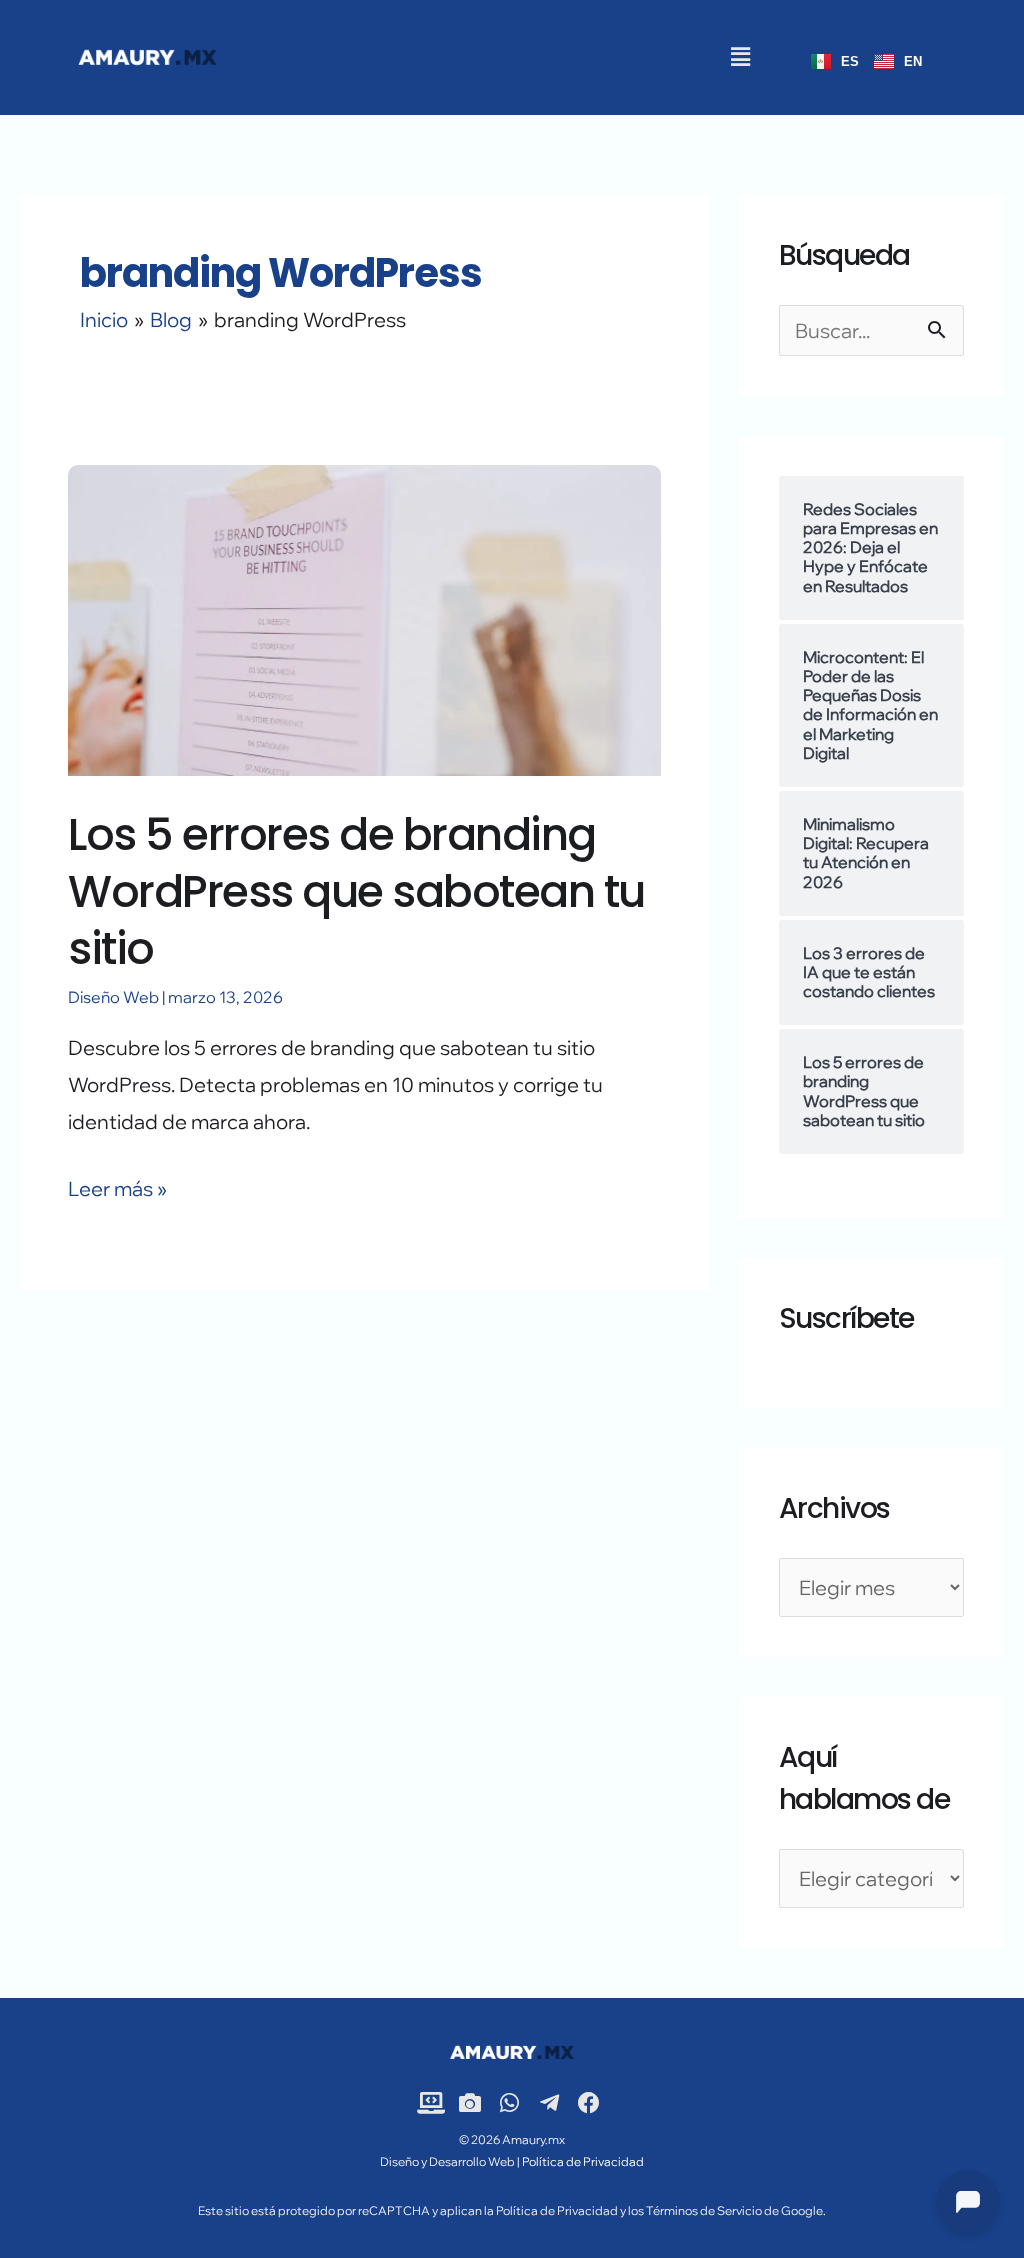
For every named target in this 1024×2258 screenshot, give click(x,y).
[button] (740, 57)
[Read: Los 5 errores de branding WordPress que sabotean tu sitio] (364, 617)
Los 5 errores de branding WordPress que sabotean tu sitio (356, 891)
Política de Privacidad (582, 2161)
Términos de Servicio (704, 2210)
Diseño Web (113, 997)
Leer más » (117, 1185)
